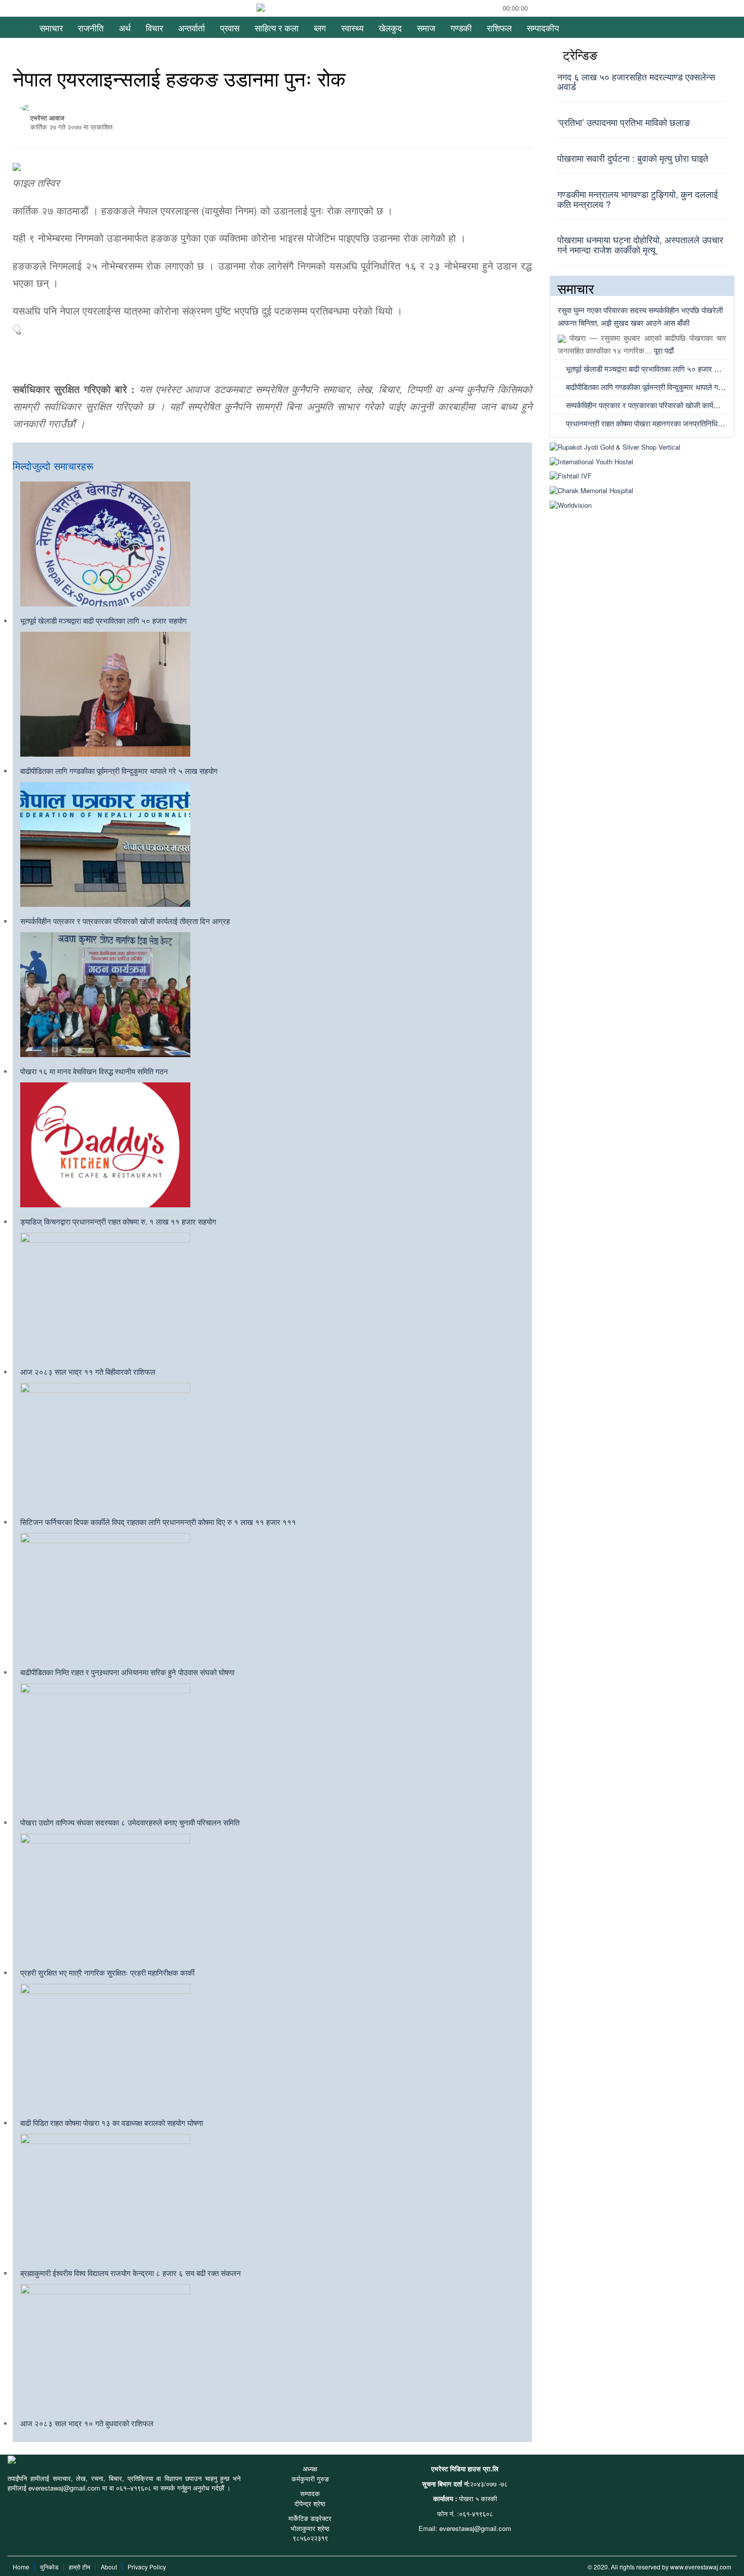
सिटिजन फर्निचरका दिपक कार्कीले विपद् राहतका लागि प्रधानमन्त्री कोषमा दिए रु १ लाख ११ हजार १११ (158, 1522)
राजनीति (91, 28)
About (109, 2567)
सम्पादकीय (543, 28)
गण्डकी (461, 28)
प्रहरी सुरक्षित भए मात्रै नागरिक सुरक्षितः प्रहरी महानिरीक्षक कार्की (107, 1972)
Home (21, 2567)
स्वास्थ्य (352, 28)
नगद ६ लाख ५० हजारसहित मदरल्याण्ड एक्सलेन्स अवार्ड (636, 81)
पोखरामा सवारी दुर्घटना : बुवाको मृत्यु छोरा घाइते (633, 158)
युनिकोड (49, 2567)
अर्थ (125, 28)
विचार (154, 28)
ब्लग (320, 28)
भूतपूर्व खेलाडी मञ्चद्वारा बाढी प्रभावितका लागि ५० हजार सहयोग (104, 620)
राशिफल (499, 28)
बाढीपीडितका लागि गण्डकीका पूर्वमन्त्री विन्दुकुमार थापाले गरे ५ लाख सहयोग (119, 771)
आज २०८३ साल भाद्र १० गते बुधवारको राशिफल (87, 2423)
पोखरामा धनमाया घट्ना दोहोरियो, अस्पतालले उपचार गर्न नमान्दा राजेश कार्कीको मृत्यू (640, 244)
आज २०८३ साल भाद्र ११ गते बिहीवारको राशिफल (88, 1371)
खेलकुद (390, 28)
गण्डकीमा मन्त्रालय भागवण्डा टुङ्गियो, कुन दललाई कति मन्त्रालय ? (637, 199)
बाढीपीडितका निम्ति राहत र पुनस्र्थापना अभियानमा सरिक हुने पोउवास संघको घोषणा (127, 1672)
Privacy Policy (147, 2567)
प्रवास (230, 28)
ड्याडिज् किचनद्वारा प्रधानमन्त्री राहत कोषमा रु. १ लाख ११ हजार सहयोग (118, 1221)
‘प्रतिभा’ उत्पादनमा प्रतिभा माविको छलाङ (624, 122)
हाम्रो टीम (79, 2567)
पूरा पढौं (664, 350)
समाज (426, 28)
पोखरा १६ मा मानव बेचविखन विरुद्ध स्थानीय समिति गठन (94, 1071)
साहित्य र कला (277, 28)
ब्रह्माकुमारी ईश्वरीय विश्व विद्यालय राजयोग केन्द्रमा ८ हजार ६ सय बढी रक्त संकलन (131, 2273)
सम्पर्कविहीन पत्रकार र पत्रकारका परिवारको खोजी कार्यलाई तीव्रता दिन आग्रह (125, 921)
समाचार (51, 28)
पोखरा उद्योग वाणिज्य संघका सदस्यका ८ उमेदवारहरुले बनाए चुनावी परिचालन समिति (130, 1822)
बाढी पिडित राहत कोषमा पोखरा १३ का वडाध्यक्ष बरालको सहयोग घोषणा (112, 2123)
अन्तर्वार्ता (192, 28)
